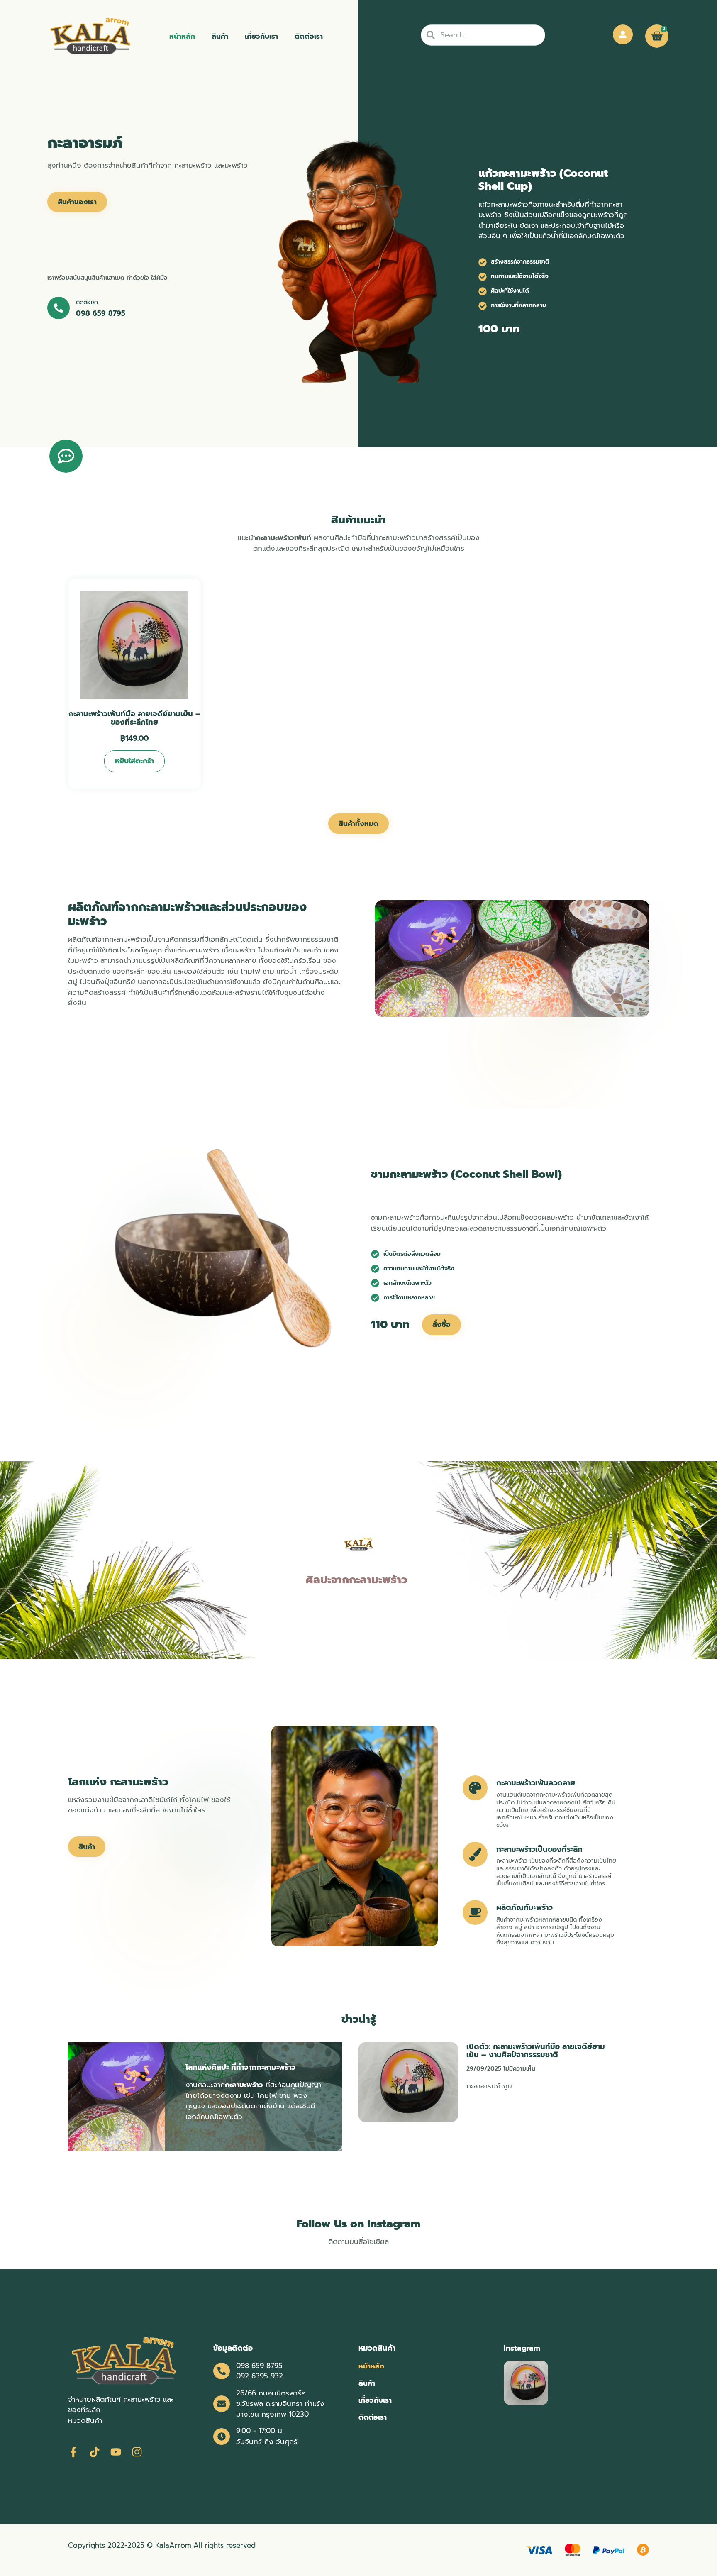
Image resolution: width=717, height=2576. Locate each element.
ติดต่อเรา (309, 36)
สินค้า (220, 36)
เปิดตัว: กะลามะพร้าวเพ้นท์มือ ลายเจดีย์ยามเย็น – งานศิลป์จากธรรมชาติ (536, 2051)
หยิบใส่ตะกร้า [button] (134, 761)
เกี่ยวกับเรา (261, 36)
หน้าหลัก (182, 36)
